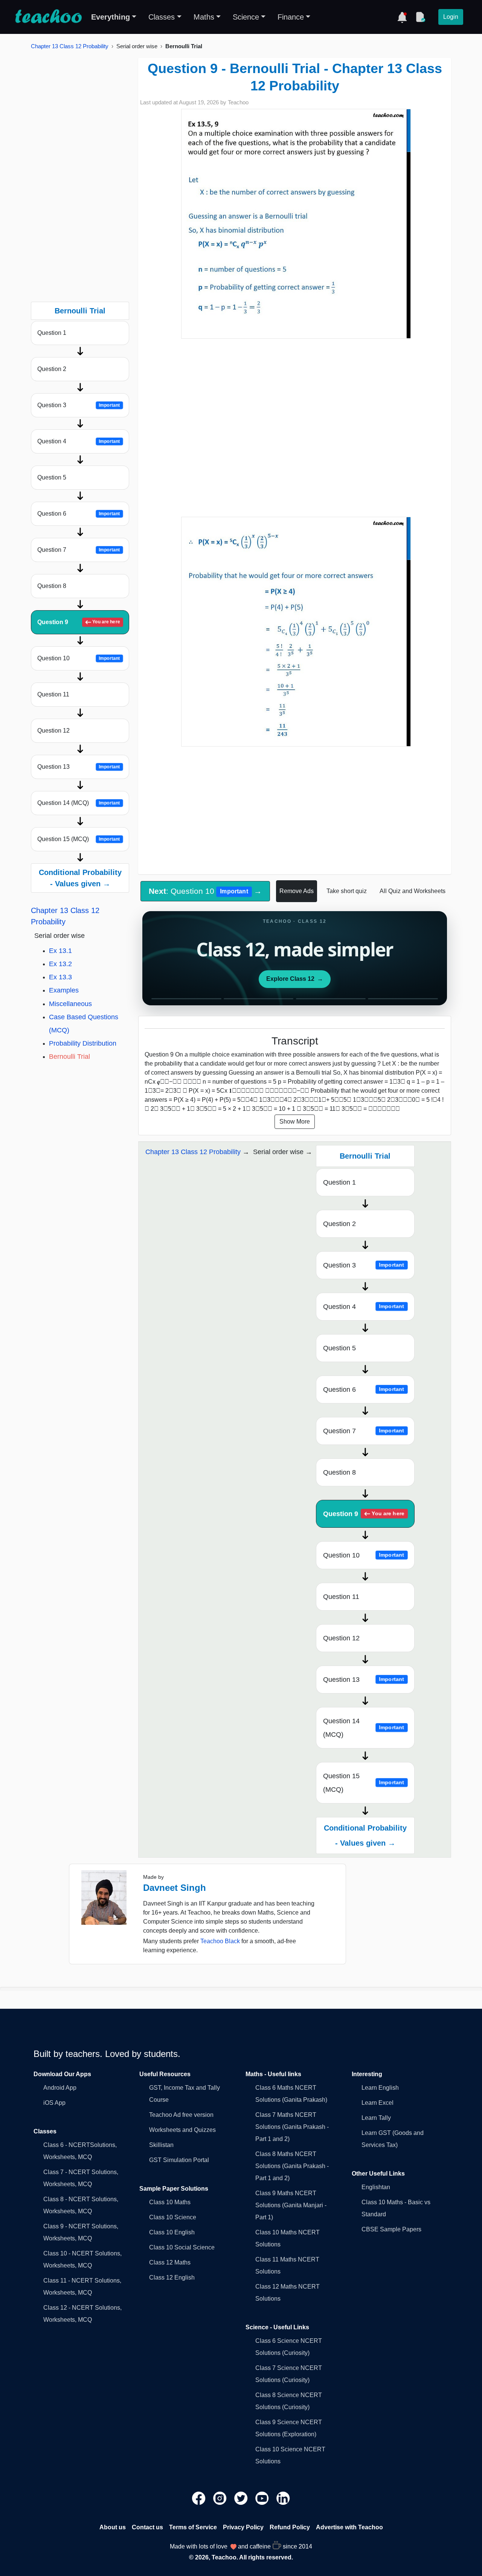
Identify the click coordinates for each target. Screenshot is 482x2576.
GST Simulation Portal (179, 2160)
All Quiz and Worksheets (413, 891)
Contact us (147, 2527)
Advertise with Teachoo (349, 2527)
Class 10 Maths (170, 2202)
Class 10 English (172, 2232)
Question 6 (79, 514)
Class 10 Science (173, 2217)
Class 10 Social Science (182, 2247)
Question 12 (53, 731)
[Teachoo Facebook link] (200, 2498)
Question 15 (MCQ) (79, 839)
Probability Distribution (83, 1043)
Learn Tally (376, 2118)
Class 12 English (172, 2277)
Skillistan (161, 2145)
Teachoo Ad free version (181, 2115)
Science (246, 17)
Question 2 (52, 369)
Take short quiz (347, 891)
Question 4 (79, 441)
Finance (291, 17)
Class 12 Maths (170, 2262)
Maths (204, 17)
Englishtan (376, 2187)
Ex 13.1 (60, 951)
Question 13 (79, 767)
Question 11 (53, 694)
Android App (60, 2088)
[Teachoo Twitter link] (242, 2498)
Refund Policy (290, 2527)
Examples (64, 990)
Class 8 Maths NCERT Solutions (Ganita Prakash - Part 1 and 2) (292, 2166)
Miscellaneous (70, 1004)
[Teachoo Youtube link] (263, 2498)
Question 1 (52, 333)
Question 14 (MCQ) (79, 803)
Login (451, 17)
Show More (295, 1122)
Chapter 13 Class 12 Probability (70, 46)
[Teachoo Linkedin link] (283, 2498)
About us (113, 2527)
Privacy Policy (243, 2527)
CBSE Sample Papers (391, 2229)
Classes (162, 17)
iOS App (54, 2103)
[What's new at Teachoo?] (402, 17)
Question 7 (79, 550)
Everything (111, 17)
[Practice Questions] (420, 17)
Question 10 (79, 658)
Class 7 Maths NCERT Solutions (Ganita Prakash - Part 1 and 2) (292, 2127)
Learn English (380, 2088)
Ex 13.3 (60, 977)
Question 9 (79, 622)
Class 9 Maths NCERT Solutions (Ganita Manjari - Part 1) (291, 2205)
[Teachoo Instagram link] (221, 2498)
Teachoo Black (220, 1941)
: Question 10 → (205, 891)
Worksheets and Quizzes (182, 2130)
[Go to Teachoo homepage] (48, 17)
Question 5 (52, 477)
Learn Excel (378, 2103)
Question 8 (52, 586)
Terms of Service (193, 2527)
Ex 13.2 (60, 964)
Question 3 (79, 405)
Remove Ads (297, 891)
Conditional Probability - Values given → (80, 878)
